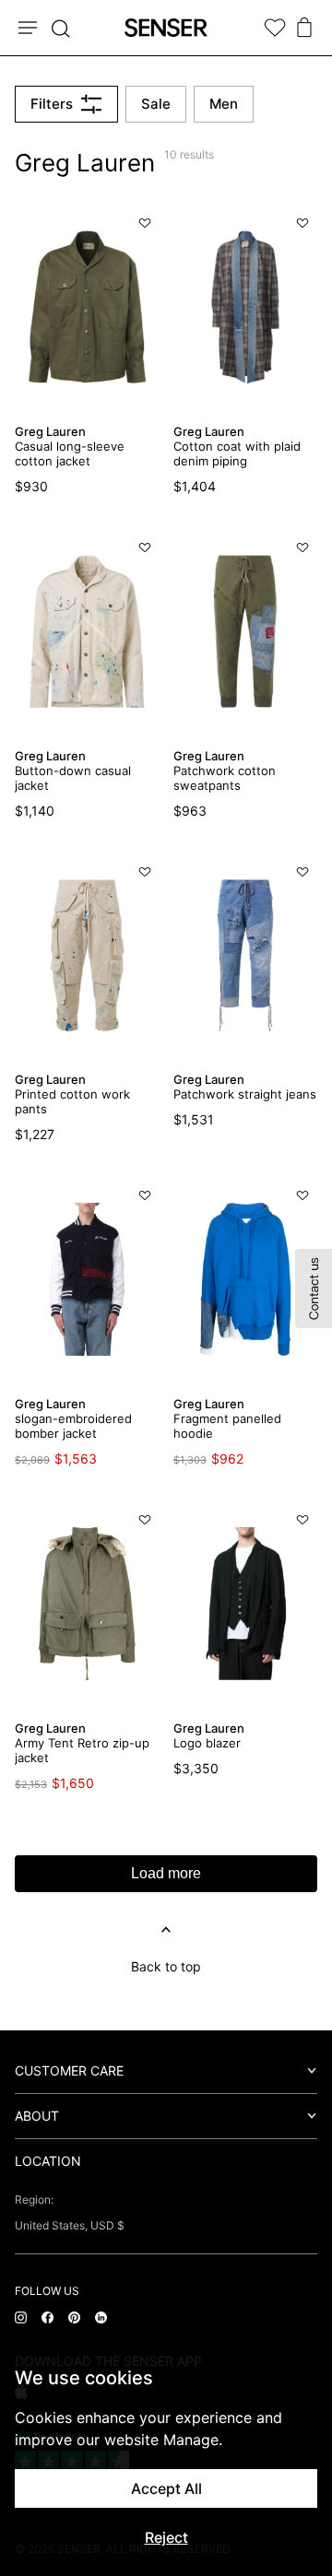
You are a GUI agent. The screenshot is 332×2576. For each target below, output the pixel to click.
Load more (166, 1873)
